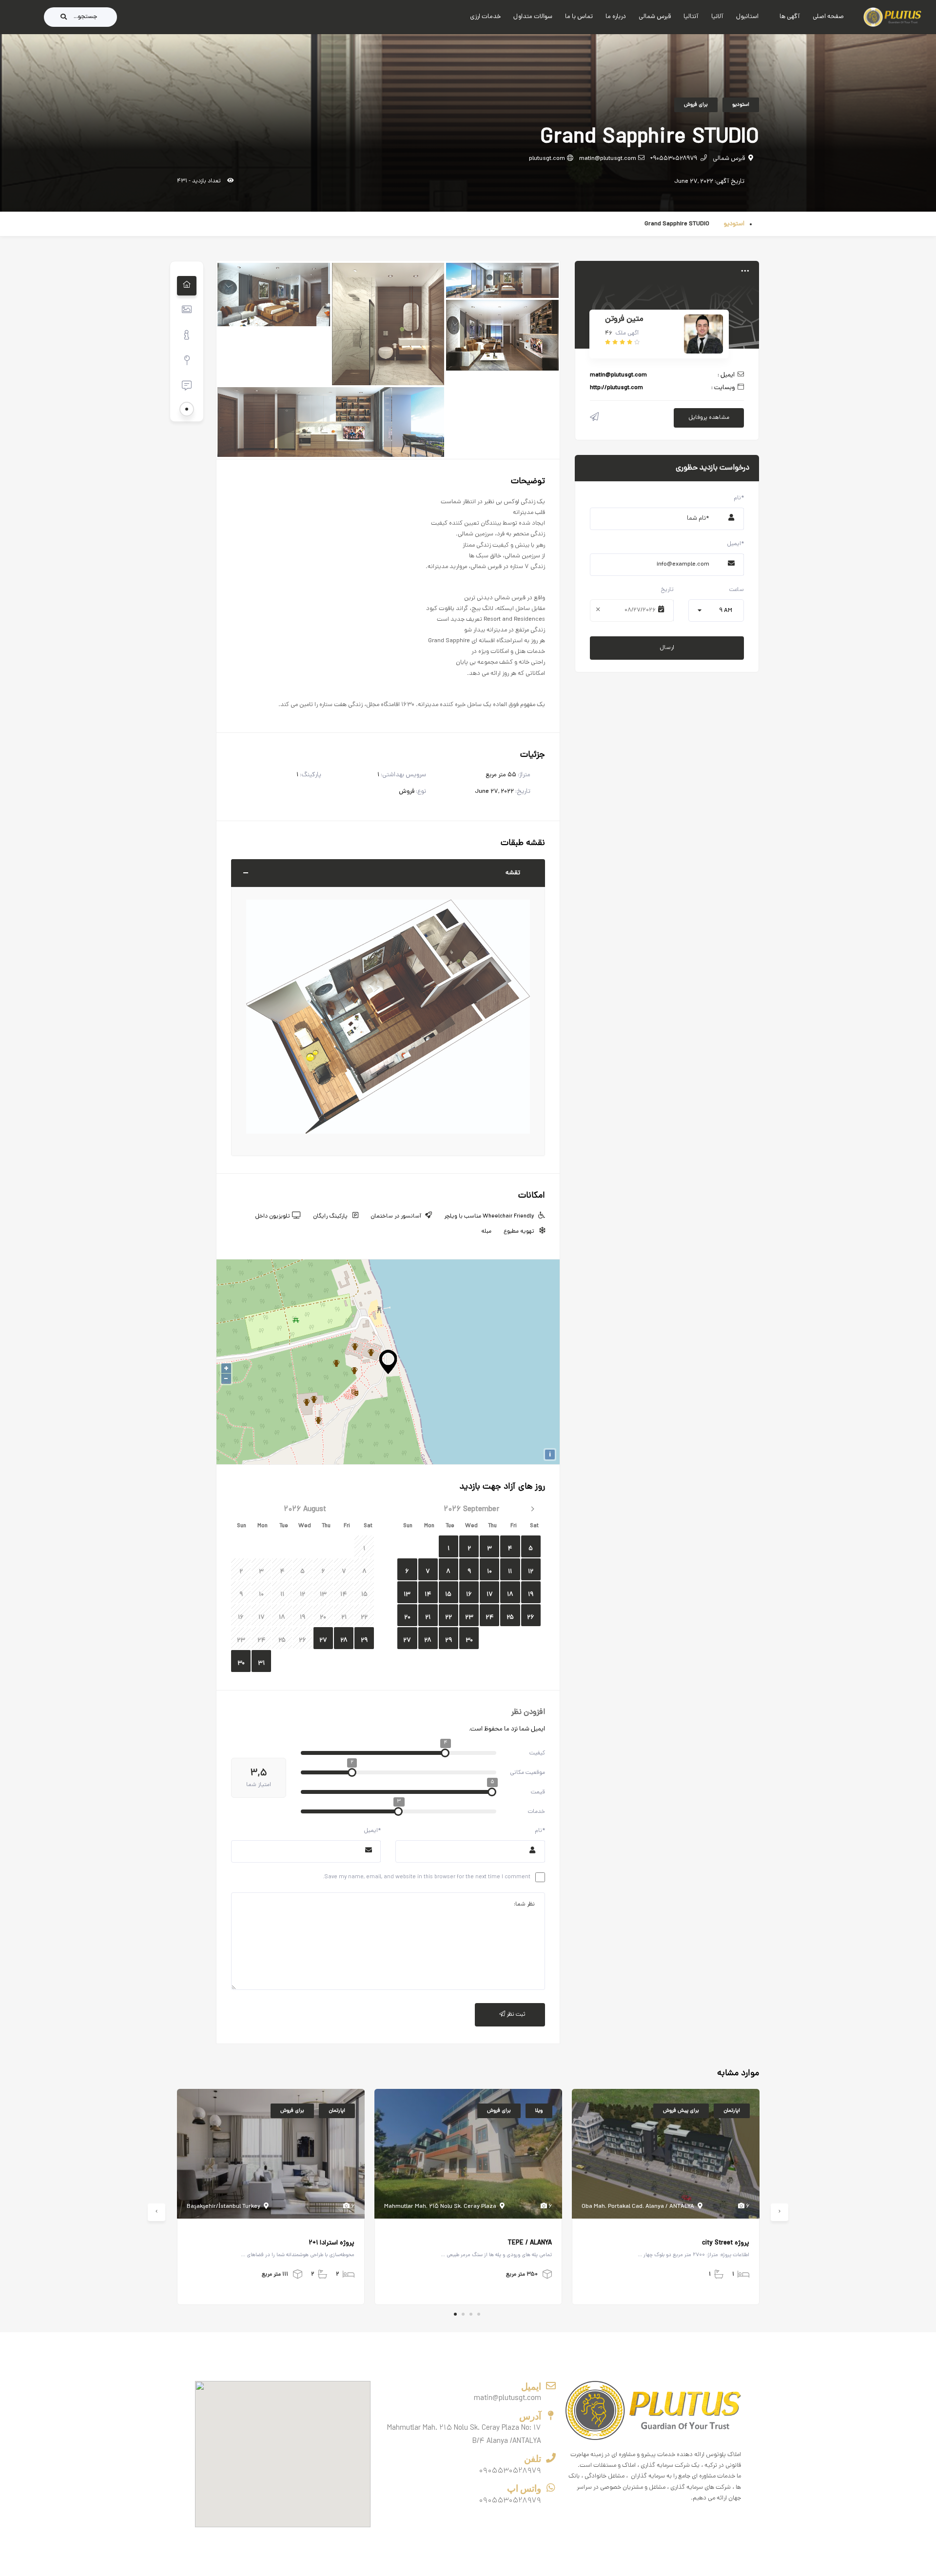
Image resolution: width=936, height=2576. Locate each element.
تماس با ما (579, 17)
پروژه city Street (726, 2243)
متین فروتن (624, 319)
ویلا (539, 2111)
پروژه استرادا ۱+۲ (331, 2243)
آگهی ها (790, 17)
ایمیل (531, 2387)
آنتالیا (691, 17)
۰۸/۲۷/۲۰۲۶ (640, 610)
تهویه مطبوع (519, 1232)
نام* (540, 1831)
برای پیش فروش (681, 2111)
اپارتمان (337, 2111)
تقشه (513, 873)
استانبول (747, 17)
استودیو (741, 105)
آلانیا (717, 17)
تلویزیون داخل (273, 1217)
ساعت (737, 590)
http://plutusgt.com (616, 388)
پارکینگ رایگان (330, 1217)
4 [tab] (479, 2314)
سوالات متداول (533, 17)
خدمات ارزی (485, 17)
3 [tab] (471, 2314)
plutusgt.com (547, 159)
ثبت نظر (515, 2015)
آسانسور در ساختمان (396, 1217)
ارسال (667, 648)
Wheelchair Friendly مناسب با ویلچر (489, 1217)
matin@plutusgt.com (608, 159)
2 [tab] (463, 2314)
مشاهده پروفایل (709, 418)
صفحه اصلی (828, 17)
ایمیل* (372, 1831)
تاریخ (667, 590)
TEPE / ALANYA (530, 2243)
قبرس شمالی (655, 17)
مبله (486, 1232)
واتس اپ (524, 2488)
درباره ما (616, 17)
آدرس (530, 2416)
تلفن (533, 2459)
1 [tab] (455, 2314)
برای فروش (696, 105)
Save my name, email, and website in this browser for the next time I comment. (427, 1877)
